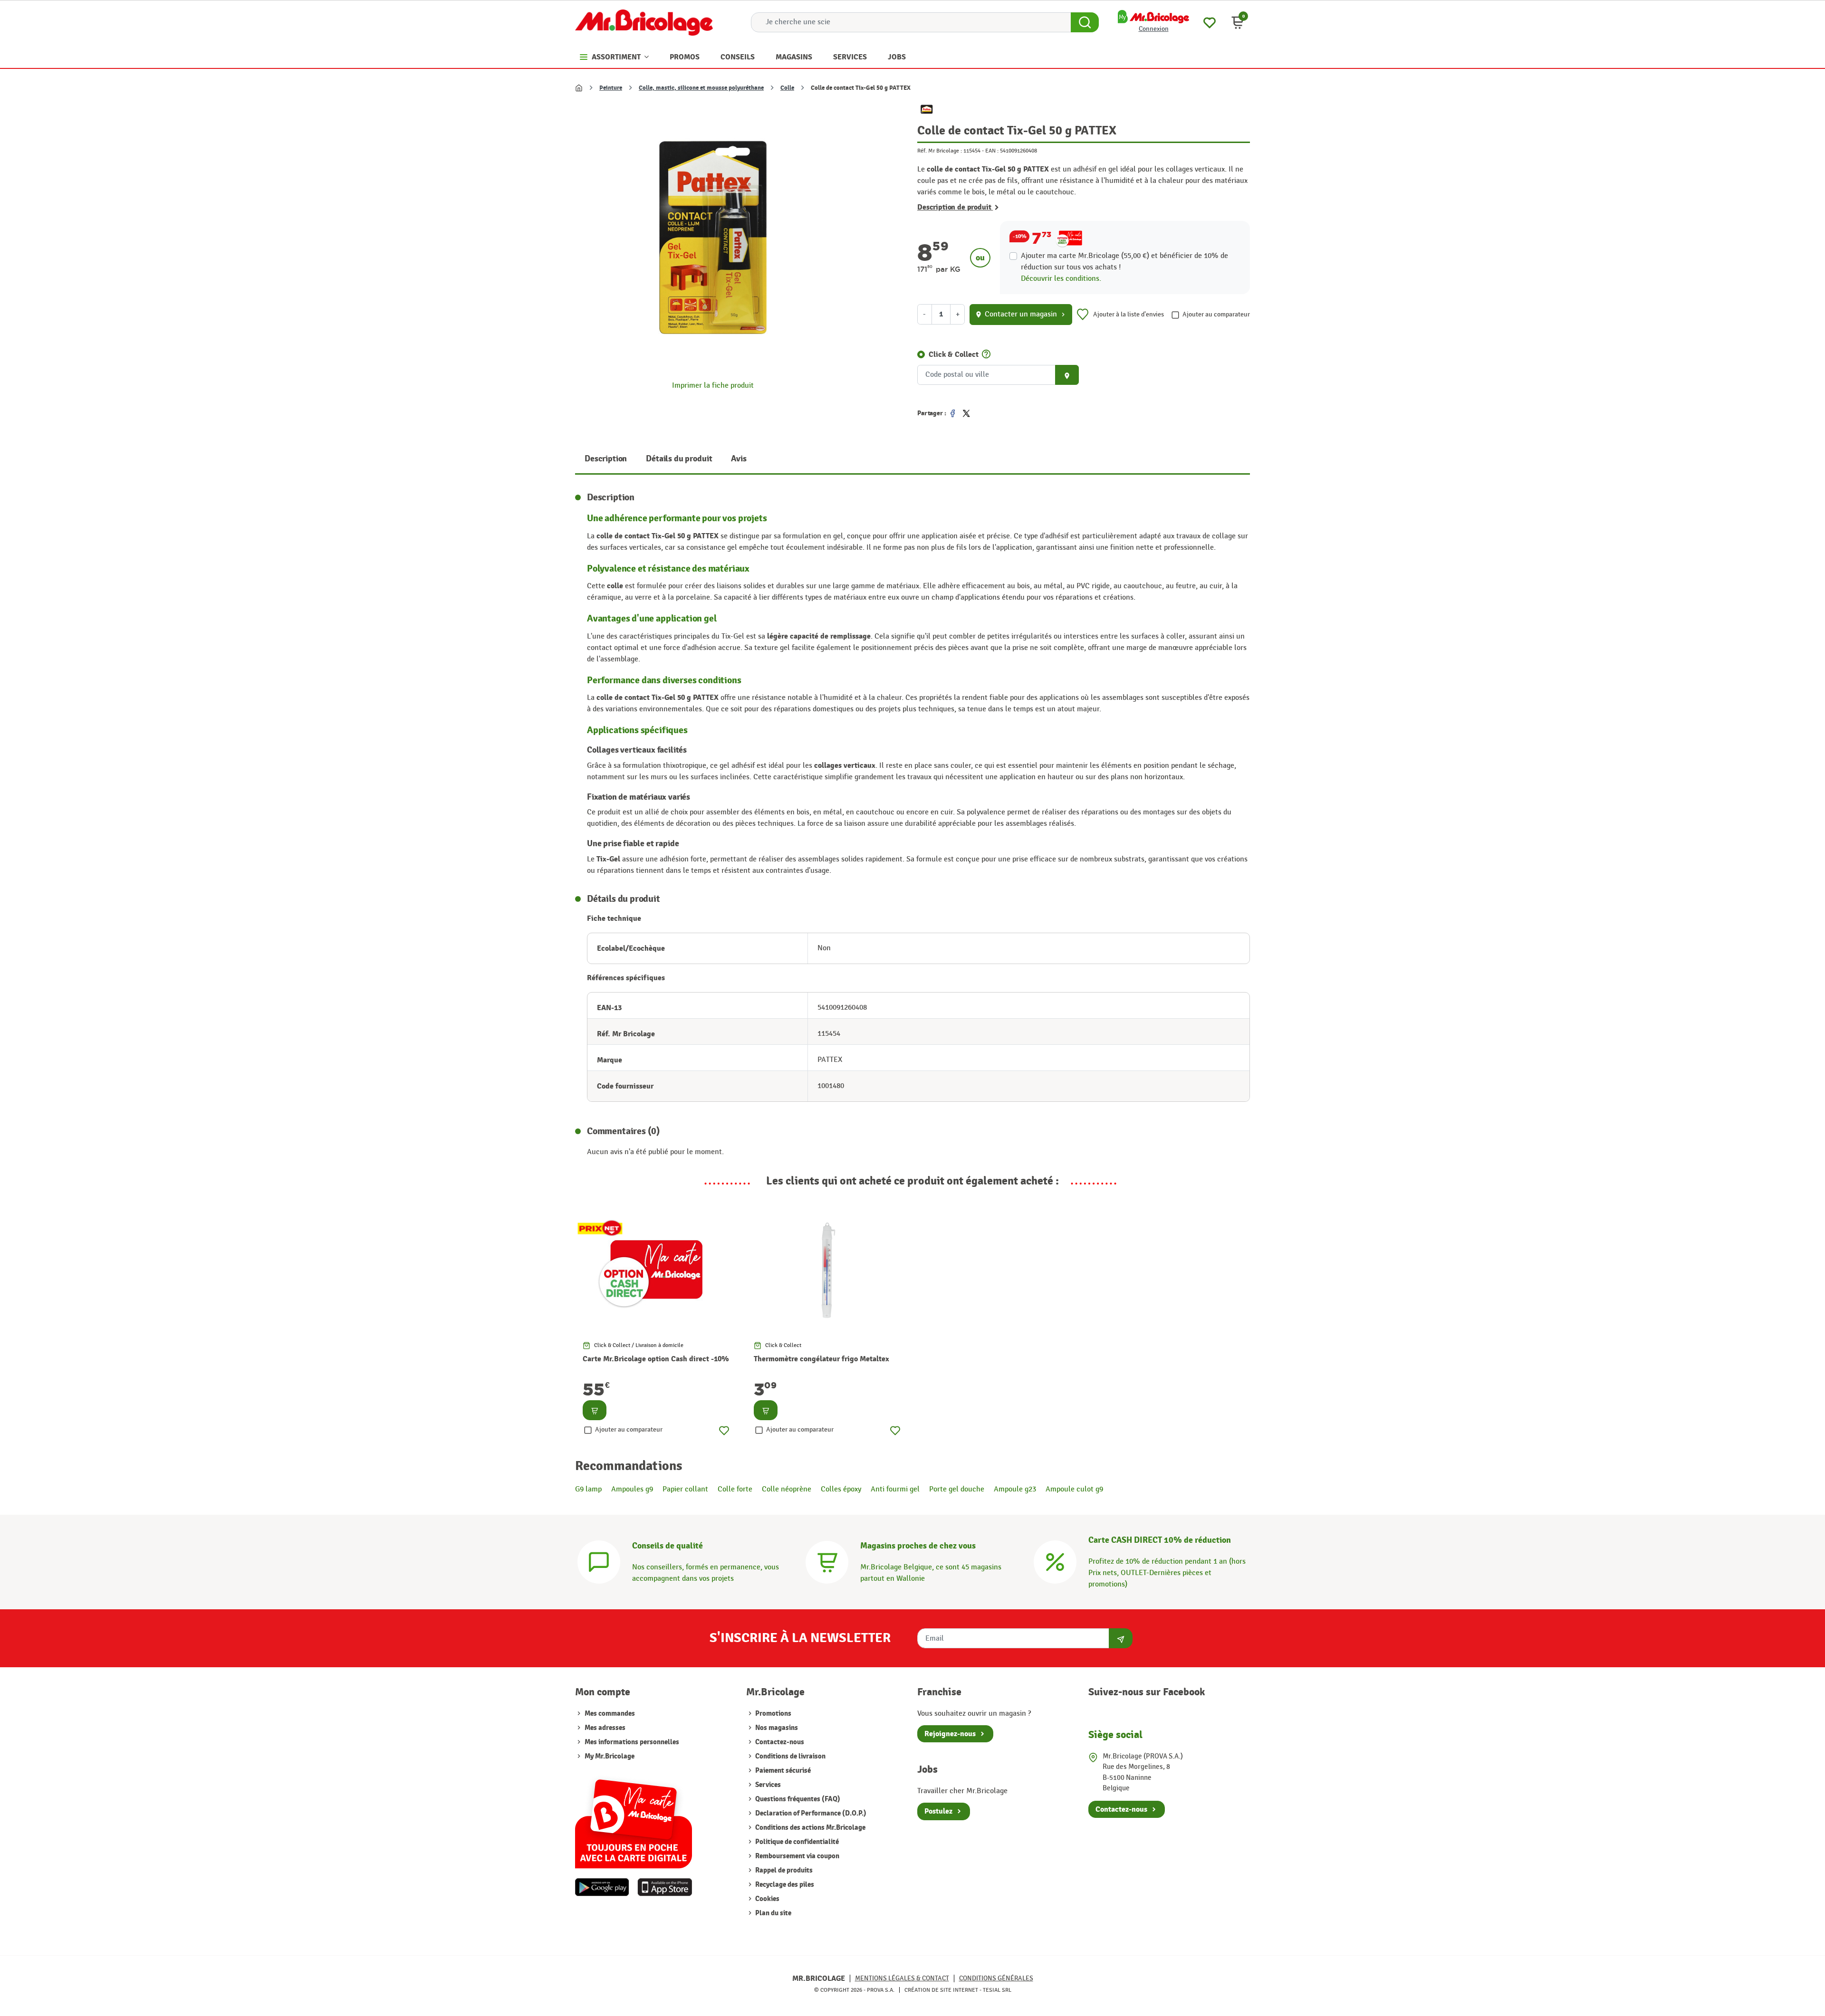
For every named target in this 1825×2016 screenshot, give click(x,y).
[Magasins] (827, 1561)
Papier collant (685, 1489)
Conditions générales (996, 1978)
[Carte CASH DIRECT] (1055, 1561)
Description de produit (955, 207)
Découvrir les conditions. (1061, 279)
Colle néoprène (787, 1489)
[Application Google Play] (602, 1887)
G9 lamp (588, 1489)
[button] (1238, 22)
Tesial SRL (997, 1990)
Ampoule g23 (1015, 1489)
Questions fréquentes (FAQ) (797, 1799)
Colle (787, 88)
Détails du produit (679, 459)
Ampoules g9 (632, 1489)
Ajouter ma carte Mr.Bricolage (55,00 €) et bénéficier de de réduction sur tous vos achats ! (1124, 262)
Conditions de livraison (790, 1756)
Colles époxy (841, 1489)
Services (767, 1785)
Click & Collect (954, 354)
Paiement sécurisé (782, 1771)
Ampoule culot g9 (1074, 1489)
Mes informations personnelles (632, 1742)
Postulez (938, 1811)
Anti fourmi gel (895, 1489)
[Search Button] (1085, 22)
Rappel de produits (783, 1870)
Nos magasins (776, 1728)
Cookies (767, 1899)
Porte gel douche (957, 1489)
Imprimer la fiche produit (713, 386)
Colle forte (735, 1489)
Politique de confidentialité (796, 1842)
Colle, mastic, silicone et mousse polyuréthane (701, 88)
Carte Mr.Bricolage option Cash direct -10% (656, 1359)
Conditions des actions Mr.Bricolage (810, 1828)
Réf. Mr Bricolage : (940, 151)
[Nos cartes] (634, 1819)
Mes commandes (610, 1714)
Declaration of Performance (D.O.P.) (810, 1813)
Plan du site (773, 1913)
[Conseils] (599, 1561)
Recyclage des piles (784, 1885)
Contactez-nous (779, 1742)
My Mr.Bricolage (610, 1756)
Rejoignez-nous (950, 1734)
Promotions (773, 1714)
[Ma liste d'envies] (1210, 22)
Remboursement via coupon (797, 1856)
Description (606, 459)
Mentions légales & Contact (902, 1978)
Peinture (611, 88)
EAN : (992, 151)
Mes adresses (605, 1728)
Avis (739, 459)
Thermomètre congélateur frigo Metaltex (821, 1359)
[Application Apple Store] (665, 1887)
